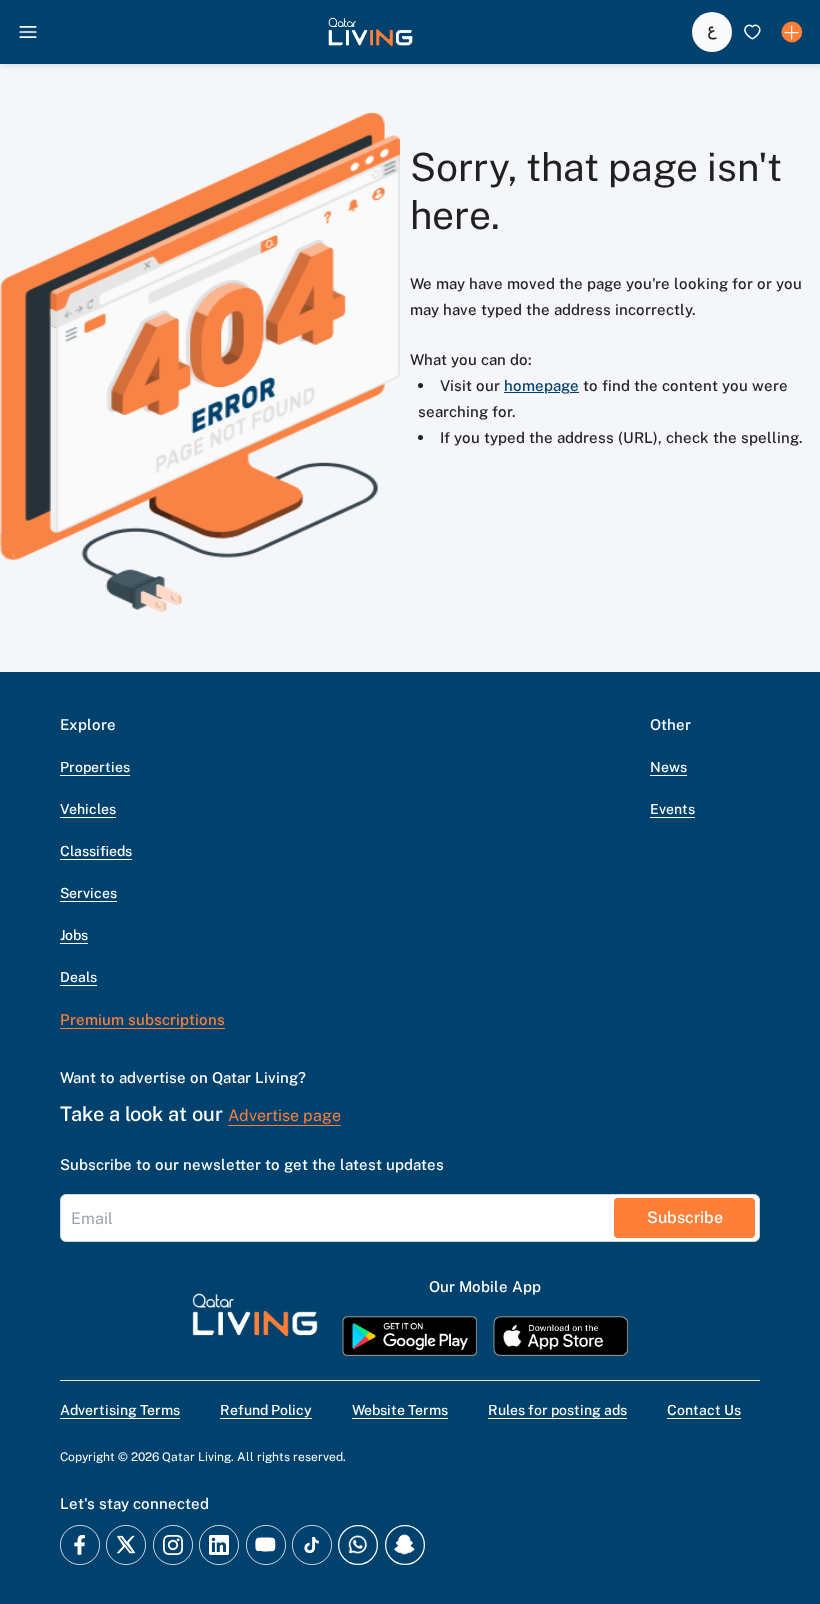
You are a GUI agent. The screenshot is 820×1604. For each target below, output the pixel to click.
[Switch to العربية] (712, 32)
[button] (370, 32)
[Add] (792, 32)
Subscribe (685, 1217)
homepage (541, 385)
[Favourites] (752, 32)
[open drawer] (28, 32)
